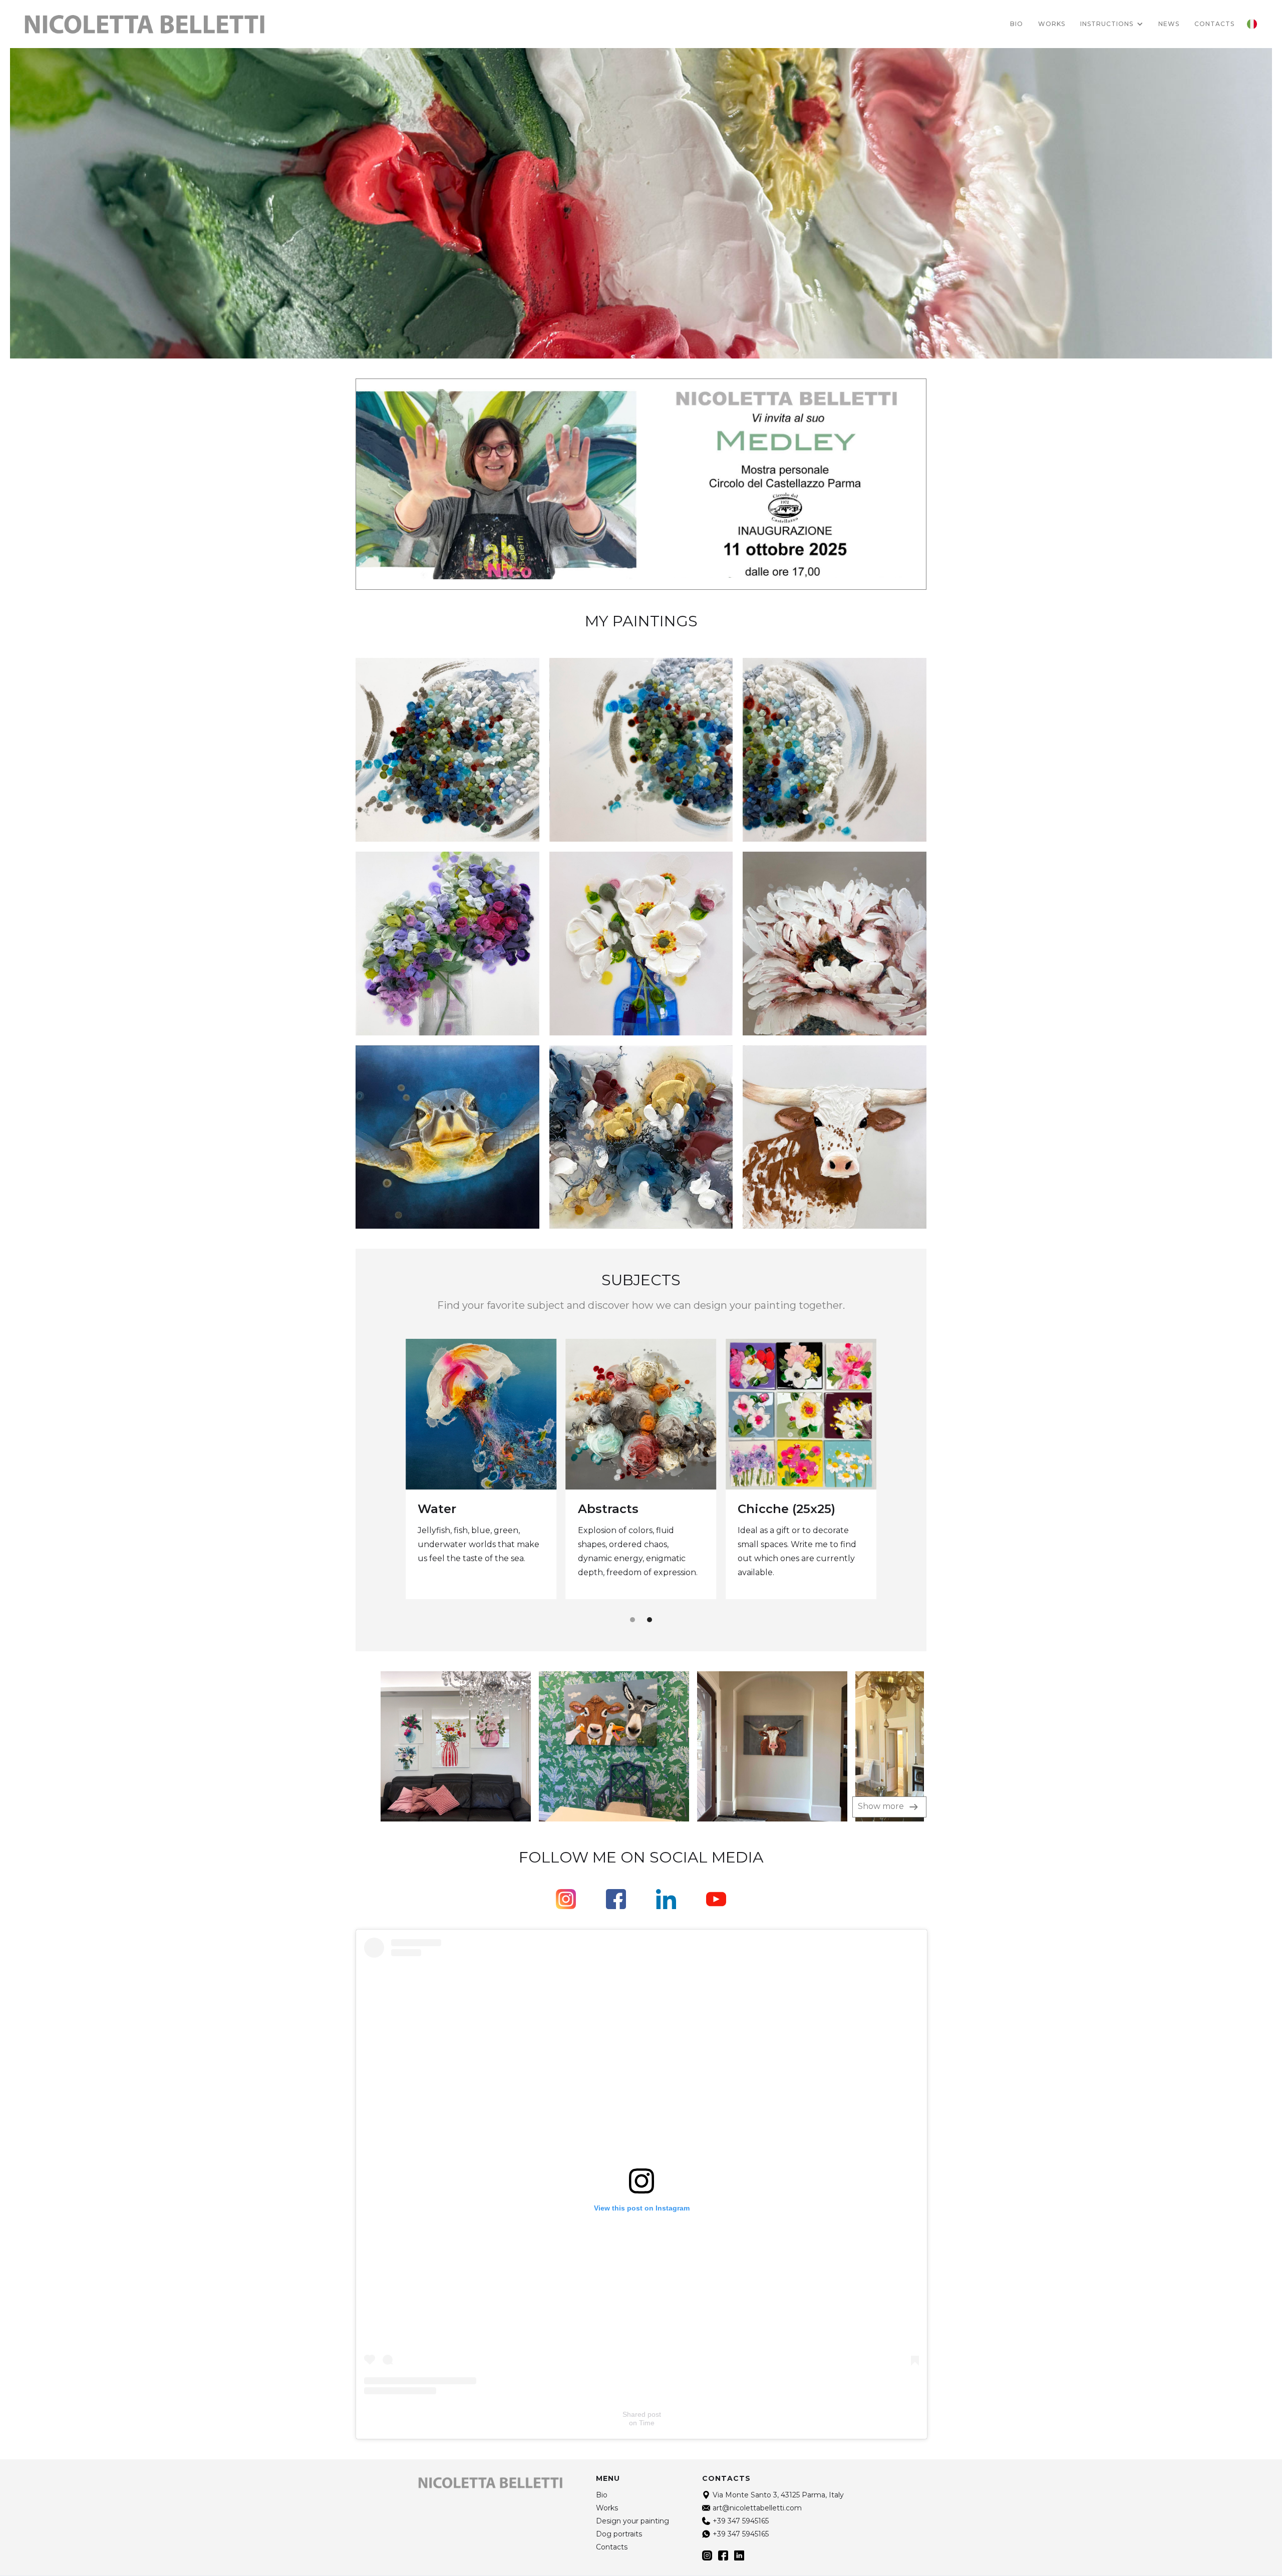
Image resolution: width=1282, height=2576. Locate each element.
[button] (1112, 24)
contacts (1214, 24)
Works (1052, 24)
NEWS (1169, 24)
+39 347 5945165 (741, 2521)
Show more (882, 1806)
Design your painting (632, 2521)
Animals (763, 1508)
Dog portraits (620, 1510)
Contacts (612, 2547)
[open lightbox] (433, 1746)
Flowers (442, 1509)
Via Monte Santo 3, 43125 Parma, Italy (778, 2495)
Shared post (642, 2414)
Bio (1017, 24)
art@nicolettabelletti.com (757, 2508)
